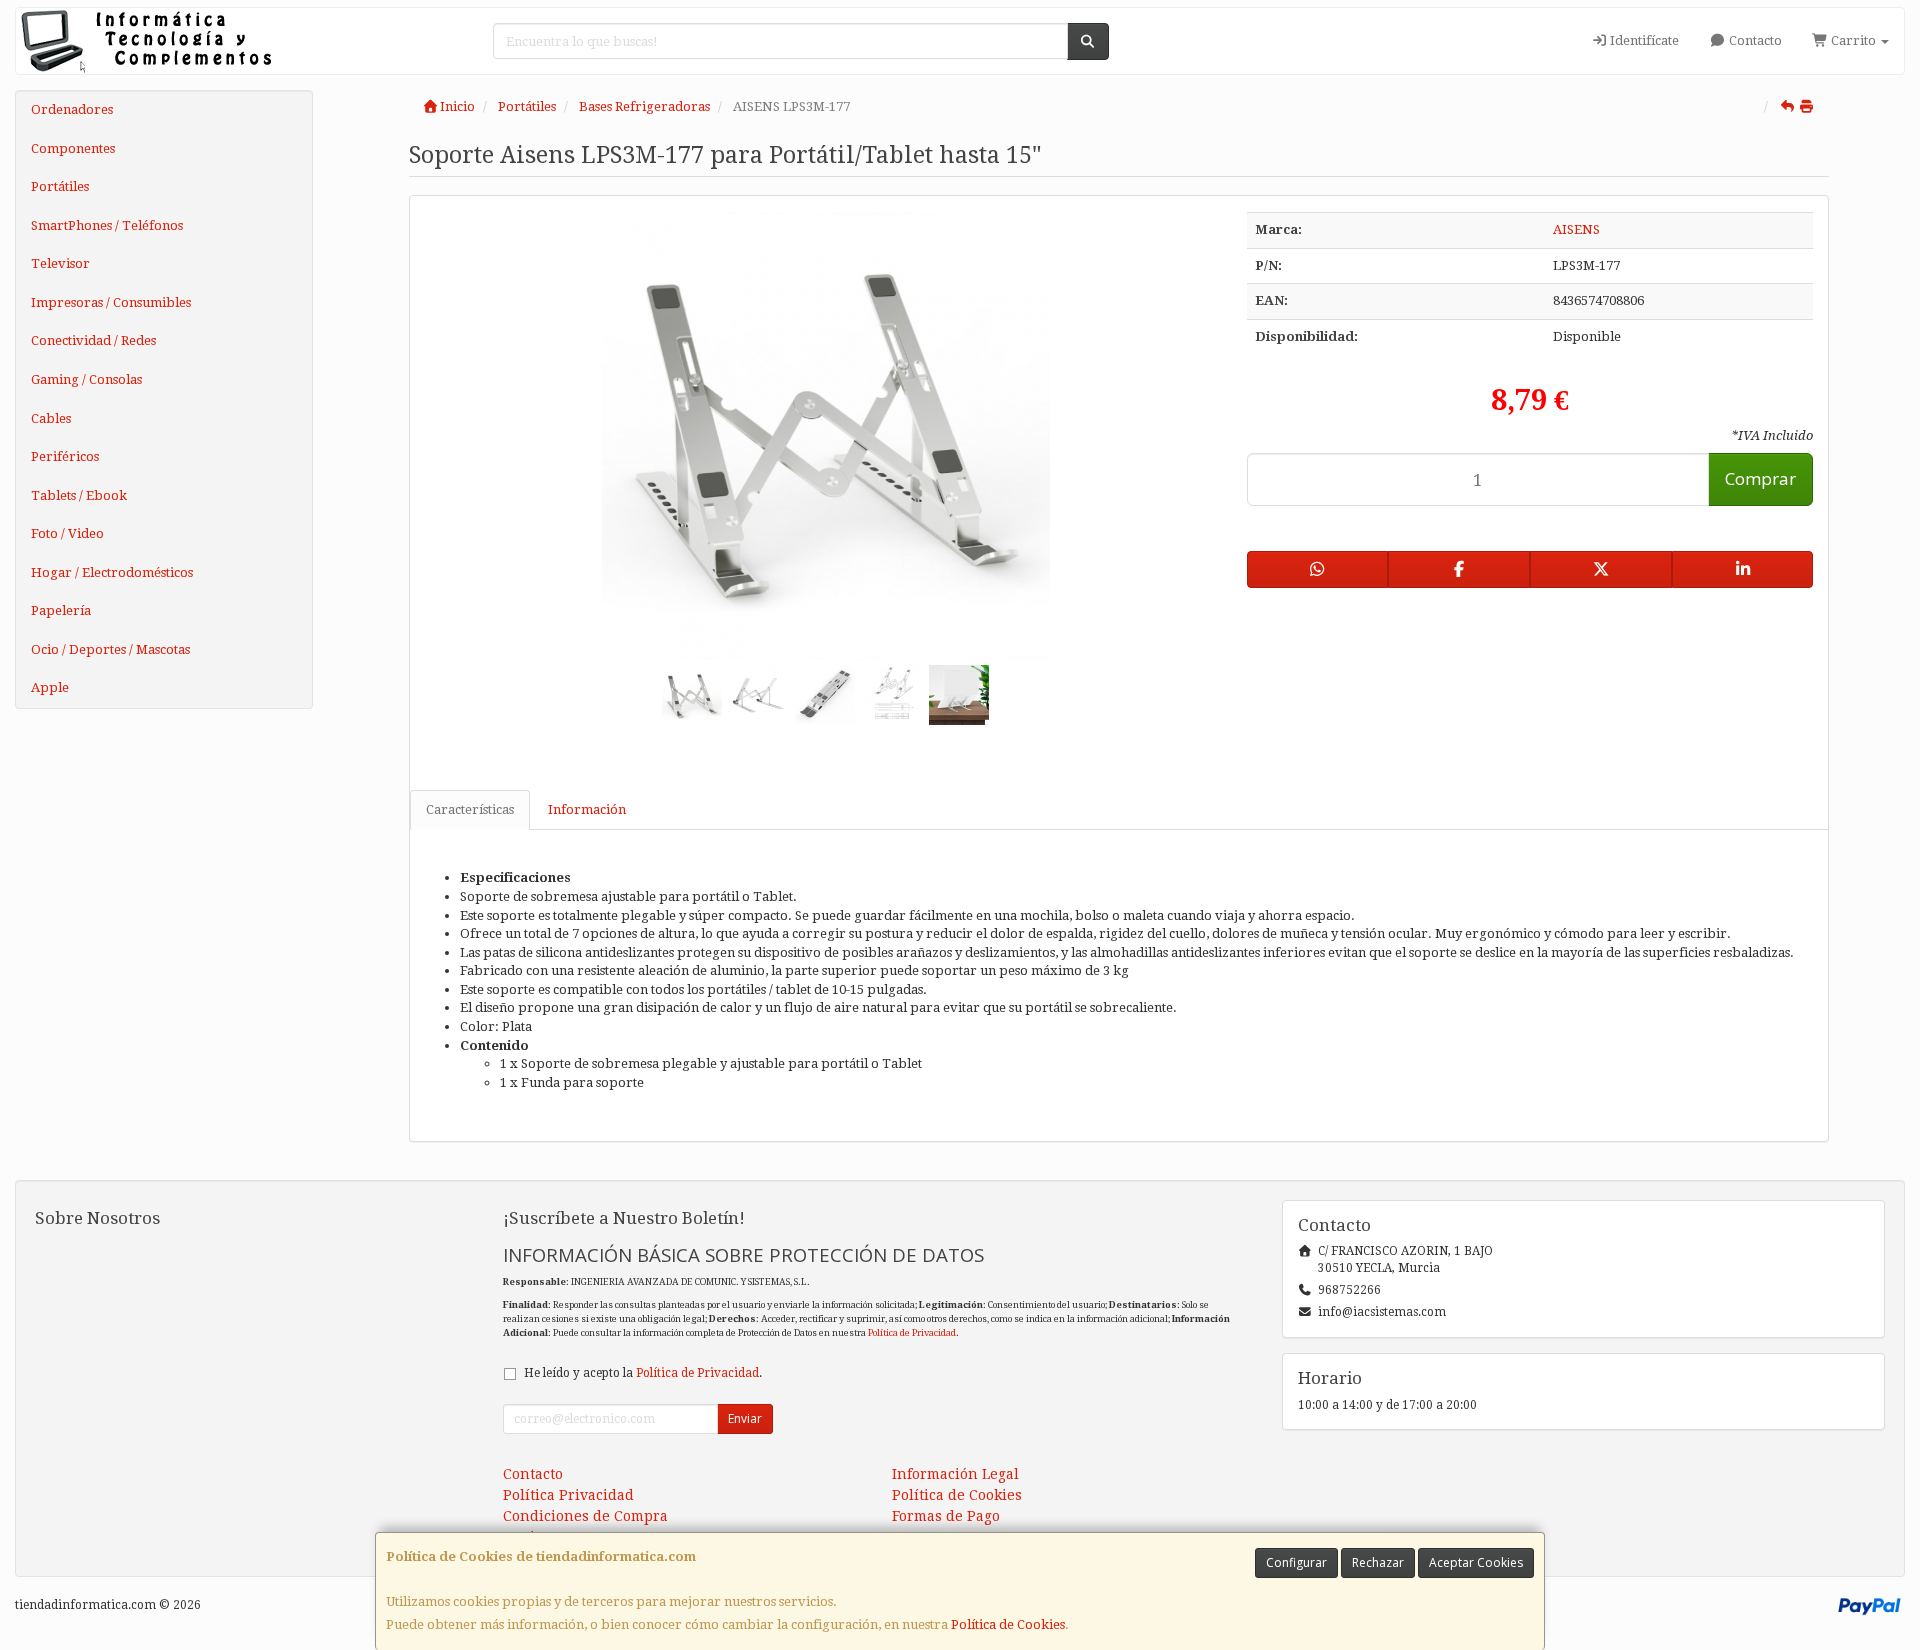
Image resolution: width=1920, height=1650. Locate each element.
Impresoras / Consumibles (111, 302)
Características (470, 809)
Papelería (61, 610)
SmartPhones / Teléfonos (107, 225)
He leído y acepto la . (643, 1373)
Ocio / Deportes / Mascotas (110, 649)
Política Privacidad (568, 1495)
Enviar (745, 1418)
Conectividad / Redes (93, 340)
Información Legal (955, 1474)
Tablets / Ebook (79, 495)
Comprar (1760, 478)
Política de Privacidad (912, 1332)
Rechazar (1378, 1562)
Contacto (1754, 40)
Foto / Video (67, 533)
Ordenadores (72, 109)
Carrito (1853, 40)
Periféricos (65, 456)
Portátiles (60, 186)
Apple (50, 687)
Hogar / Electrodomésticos (112, 572)
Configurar (1296, 1562)
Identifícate (1643, 40)
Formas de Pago (946, 1516)
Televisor (60, 263)
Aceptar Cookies (1476, 1562)
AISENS (1576, 229)
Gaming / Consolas (86, 379)
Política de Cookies (1008, 1624)
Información (587, 809)
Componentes (73, 148)
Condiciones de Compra (585, 1516)
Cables (51, 418)
